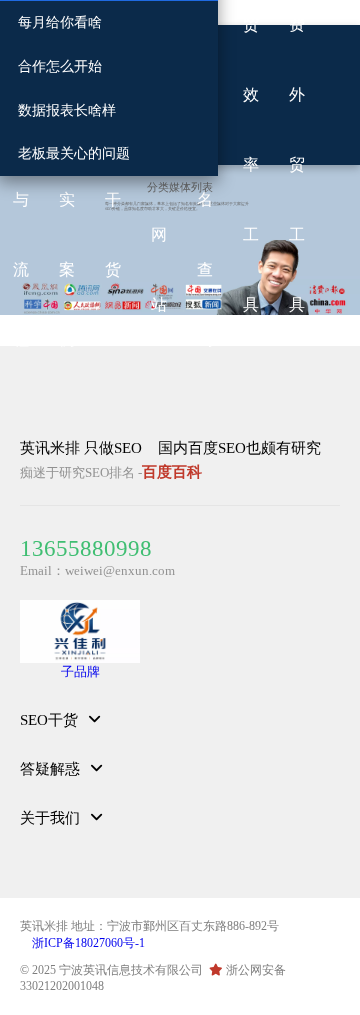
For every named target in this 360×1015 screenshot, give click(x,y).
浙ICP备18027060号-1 (88, 943)
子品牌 (80, 671)
